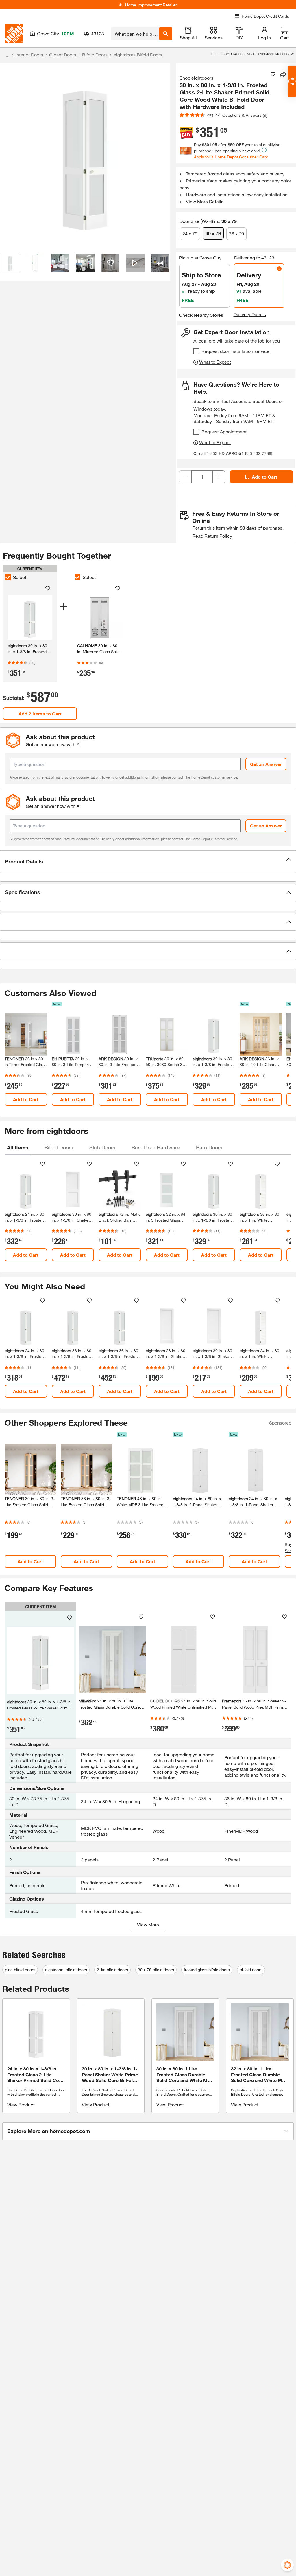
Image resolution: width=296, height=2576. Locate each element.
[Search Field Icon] (166, 34)
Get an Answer (266, 764)
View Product (21, 2104)
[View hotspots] (110, 263)
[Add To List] (273, 74)
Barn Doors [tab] (209, 1147)
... (6, 55)
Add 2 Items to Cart (40, 714)
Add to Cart (264, 477)
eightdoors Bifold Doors (138, 55)
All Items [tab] (18, 1147)
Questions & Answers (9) (245, 115)
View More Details (205, 201)
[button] (148, 861)
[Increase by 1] (219, 477)
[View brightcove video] (135, 263)
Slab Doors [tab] (102, 1147)
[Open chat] (292, 81)
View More (148, 1924)
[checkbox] (196, 351)
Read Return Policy (212, 536)
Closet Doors (63, 55)
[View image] (10, 263)
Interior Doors (29, 55)
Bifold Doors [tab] (59, 1147)
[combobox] (135, 34)
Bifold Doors (95, 55)
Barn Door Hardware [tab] (156, 1147)
